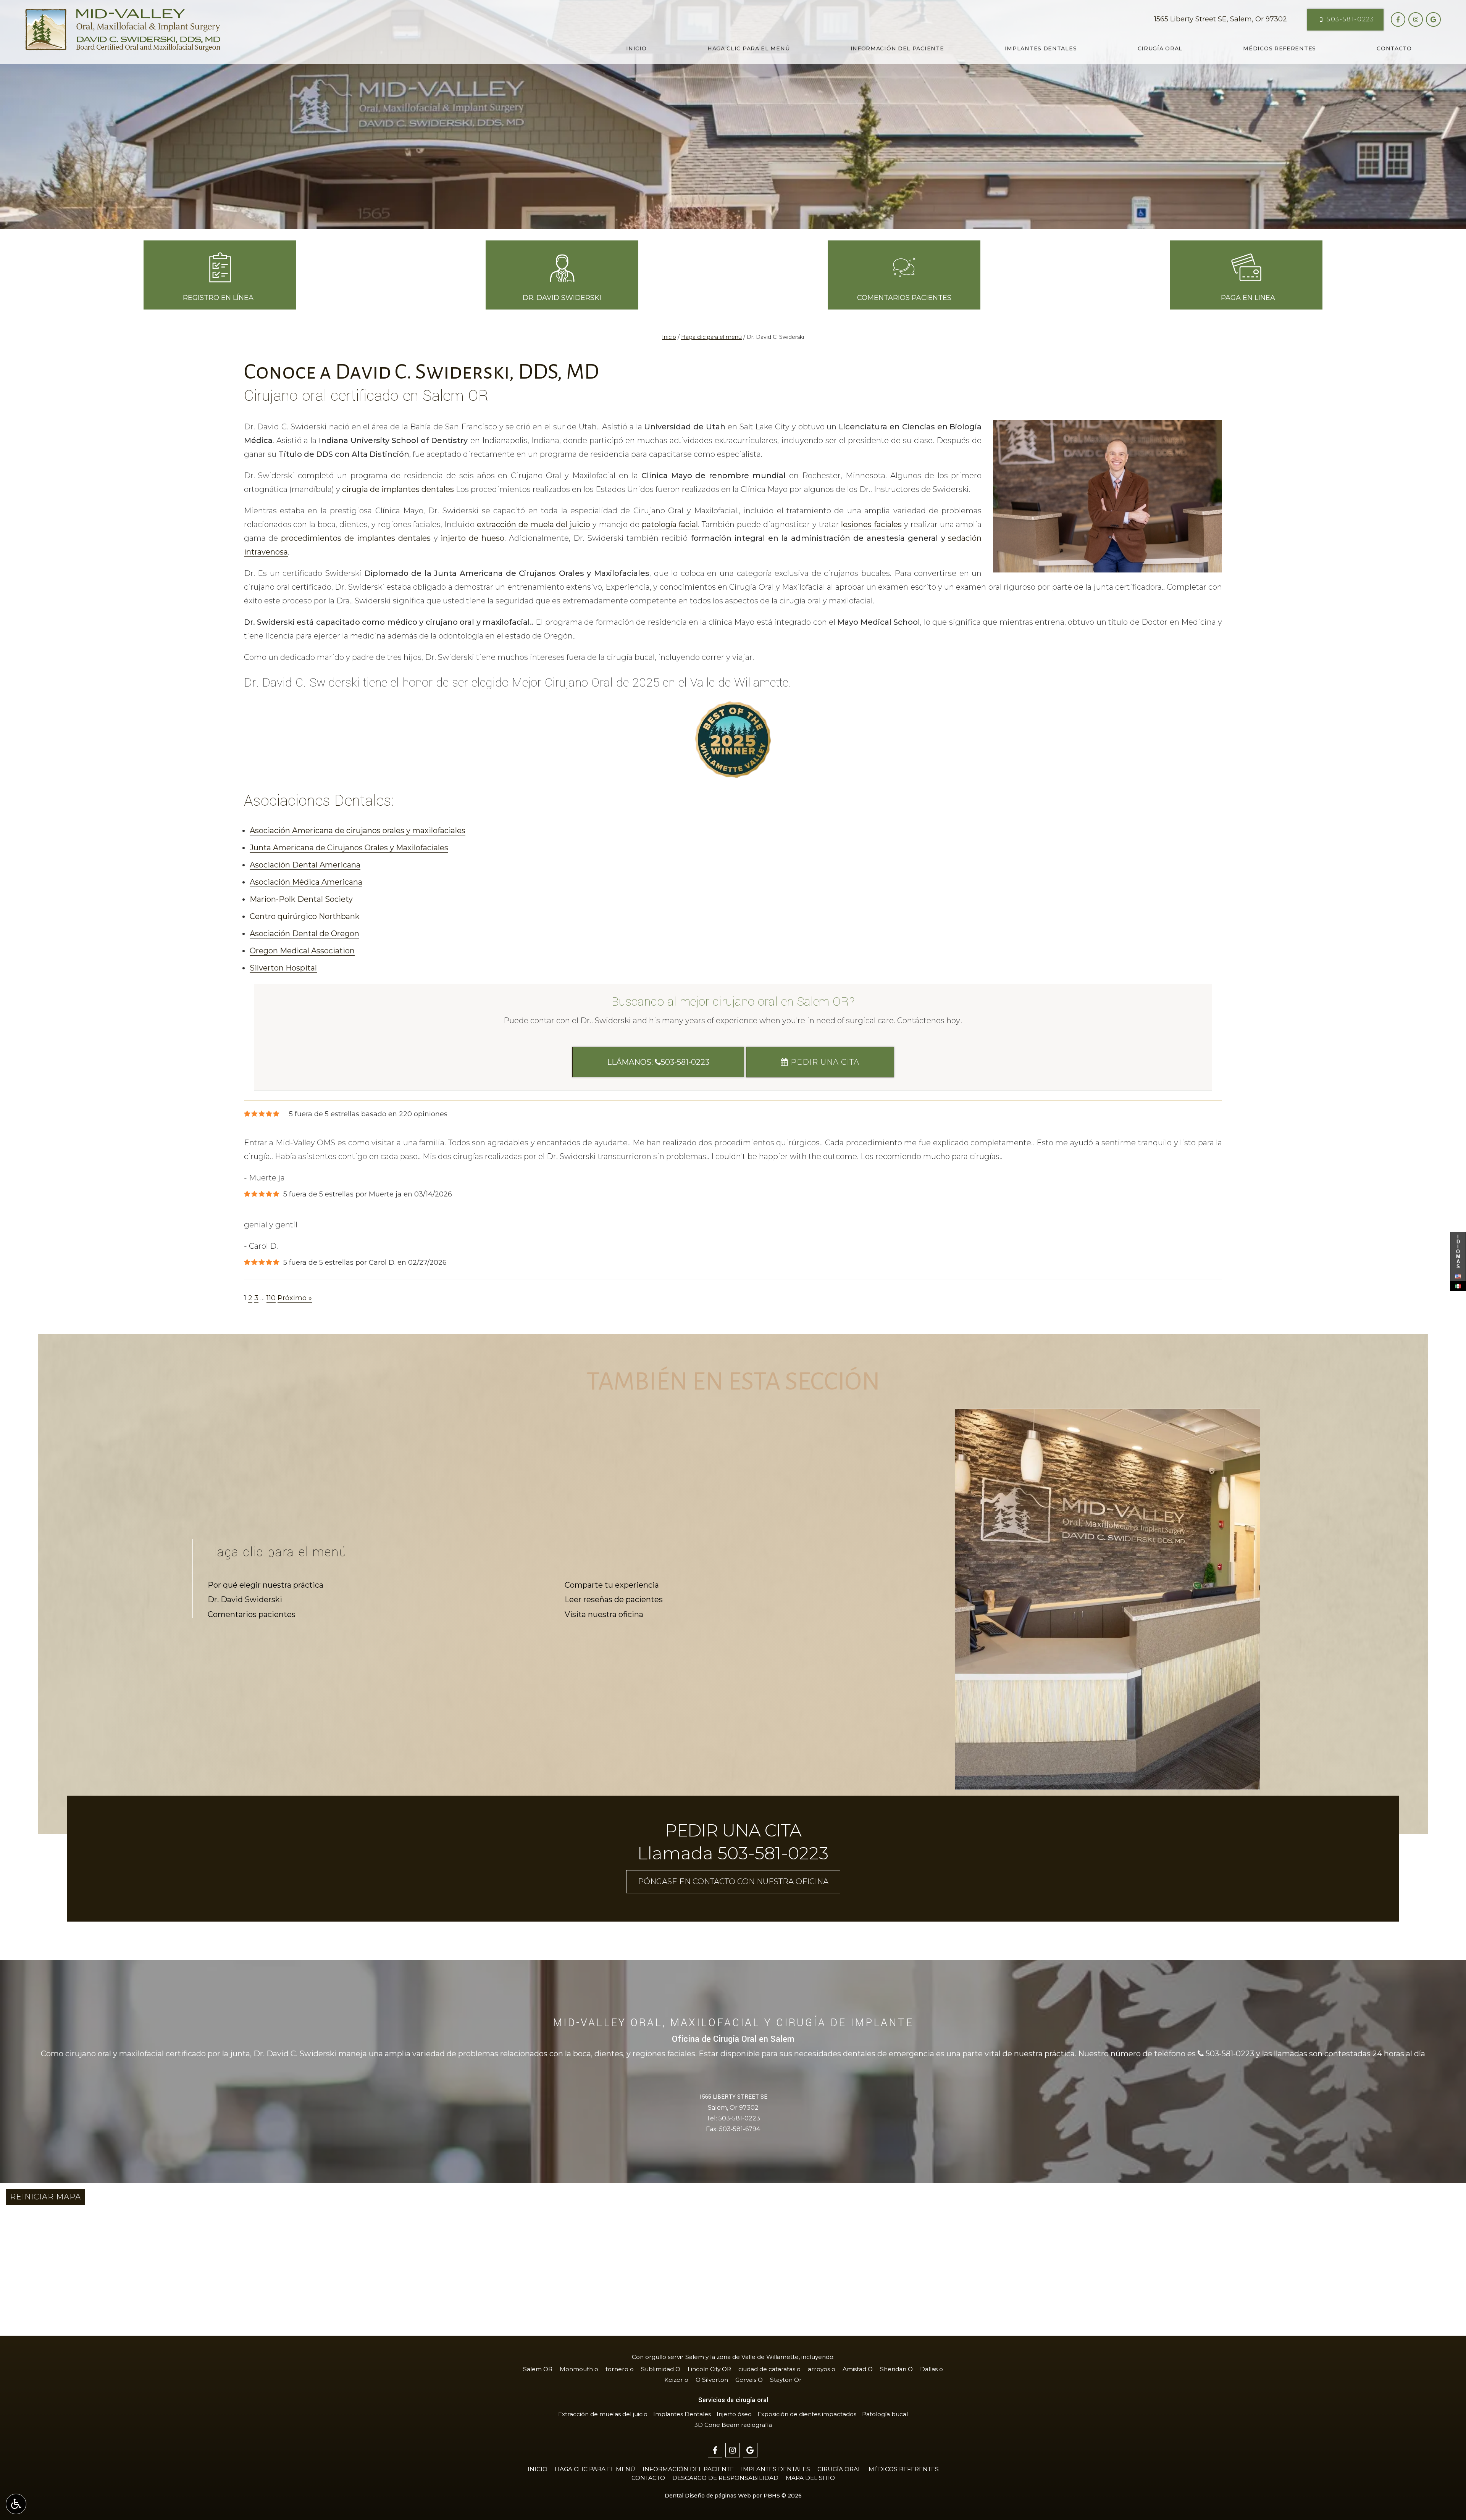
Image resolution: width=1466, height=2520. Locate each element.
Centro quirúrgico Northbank (305, 916)
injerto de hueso (472, 538)
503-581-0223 (739, 2118)
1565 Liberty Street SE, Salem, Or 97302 (1221, 19)
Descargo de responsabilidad (725, 2478)
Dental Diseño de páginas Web (708, 2496)
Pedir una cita (824, 1062)
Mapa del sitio (810, 2478)
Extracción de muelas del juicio (603, 2414)
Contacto (1394, 48)
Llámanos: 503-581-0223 (658, 1062)
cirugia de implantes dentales (398, 489)
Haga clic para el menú (748, 48)
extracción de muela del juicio (534, 524)
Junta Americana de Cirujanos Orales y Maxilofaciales (349, 848)
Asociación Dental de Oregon (304, 934)
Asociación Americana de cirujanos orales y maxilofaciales (358, 830)
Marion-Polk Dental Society (301, 899)
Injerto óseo (734, 2414)
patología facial (670, 524)
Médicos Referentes (1280, 48)
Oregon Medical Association (302, 951)
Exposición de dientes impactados (807, 2414)
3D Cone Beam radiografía (733, 2425)
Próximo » (295, 1298)
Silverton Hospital (283, 968)
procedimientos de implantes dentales (356, 538)
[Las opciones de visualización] (16, 2504)
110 (271, 1298)
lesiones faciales (871, 524)
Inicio (636, 48)
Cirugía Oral (1160, 48)
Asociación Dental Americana (305, 865)
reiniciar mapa (45, 2197)
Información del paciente (897, 48)
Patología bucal (885, 2414)
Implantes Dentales (1041, 48)
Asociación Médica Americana (306, 882)
